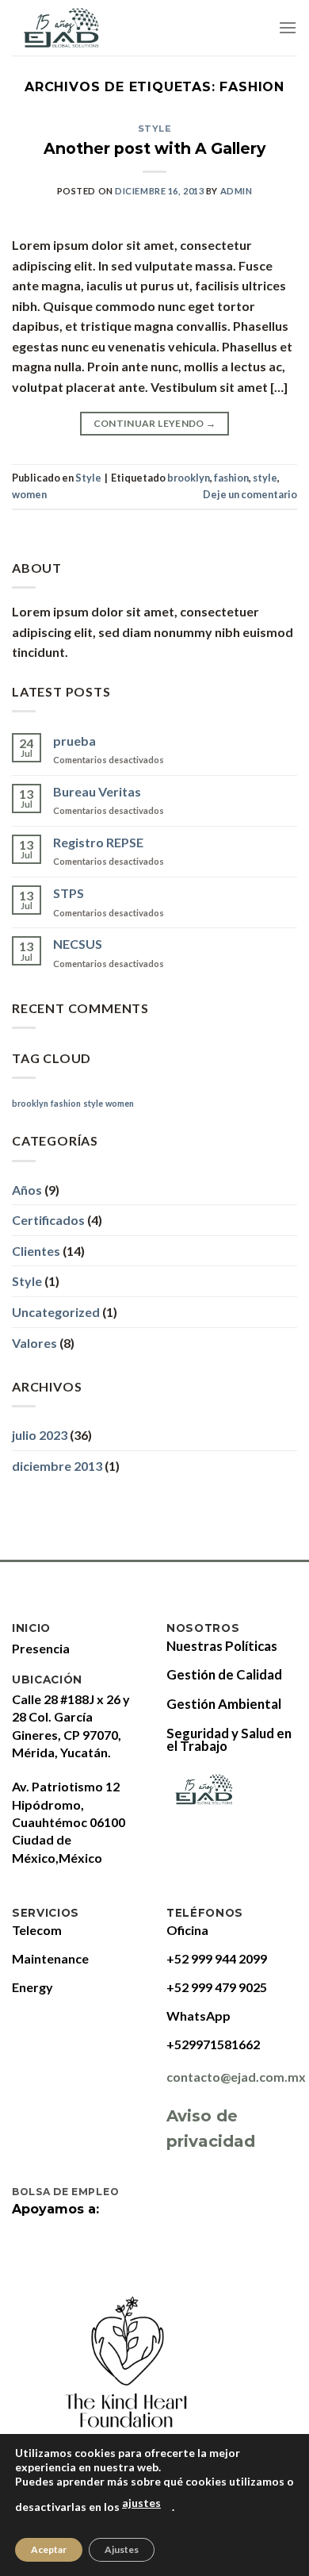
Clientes (36, 1251)
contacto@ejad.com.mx (236, 2077)
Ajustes (122, 2549)
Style (155, 129)
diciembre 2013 (57, 1466)
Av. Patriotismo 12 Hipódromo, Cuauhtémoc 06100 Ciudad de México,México (69, 1822)
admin (237, 191)
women (29, 494)
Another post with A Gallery (154, 148)
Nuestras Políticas (222, 1646)
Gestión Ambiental (224, 1704)
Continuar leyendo (155, 423)
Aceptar (49, 2549)
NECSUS (78, 944)
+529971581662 (213, 2044)
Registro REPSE (98, 842)
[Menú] (288, 27)
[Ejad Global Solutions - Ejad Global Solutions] (76, 28)
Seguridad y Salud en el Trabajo (229, 1739)
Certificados (48, 1220)
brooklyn (189, 478)
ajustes (141, 2503)
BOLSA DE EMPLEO (67, 2192)
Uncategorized (56, 1312)
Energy (32, 1987)
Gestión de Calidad (224, 1674)
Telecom (37, 1930)
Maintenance (50, 1958)
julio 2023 (40, 1435)
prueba (74, 741)
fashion (231, 478)
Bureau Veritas (97, 791)
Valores (34, 1343)
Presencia (41, 1648)
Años (27, 1190)
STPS (69, 893)
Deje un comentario (250, 494)
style (265, 478)
